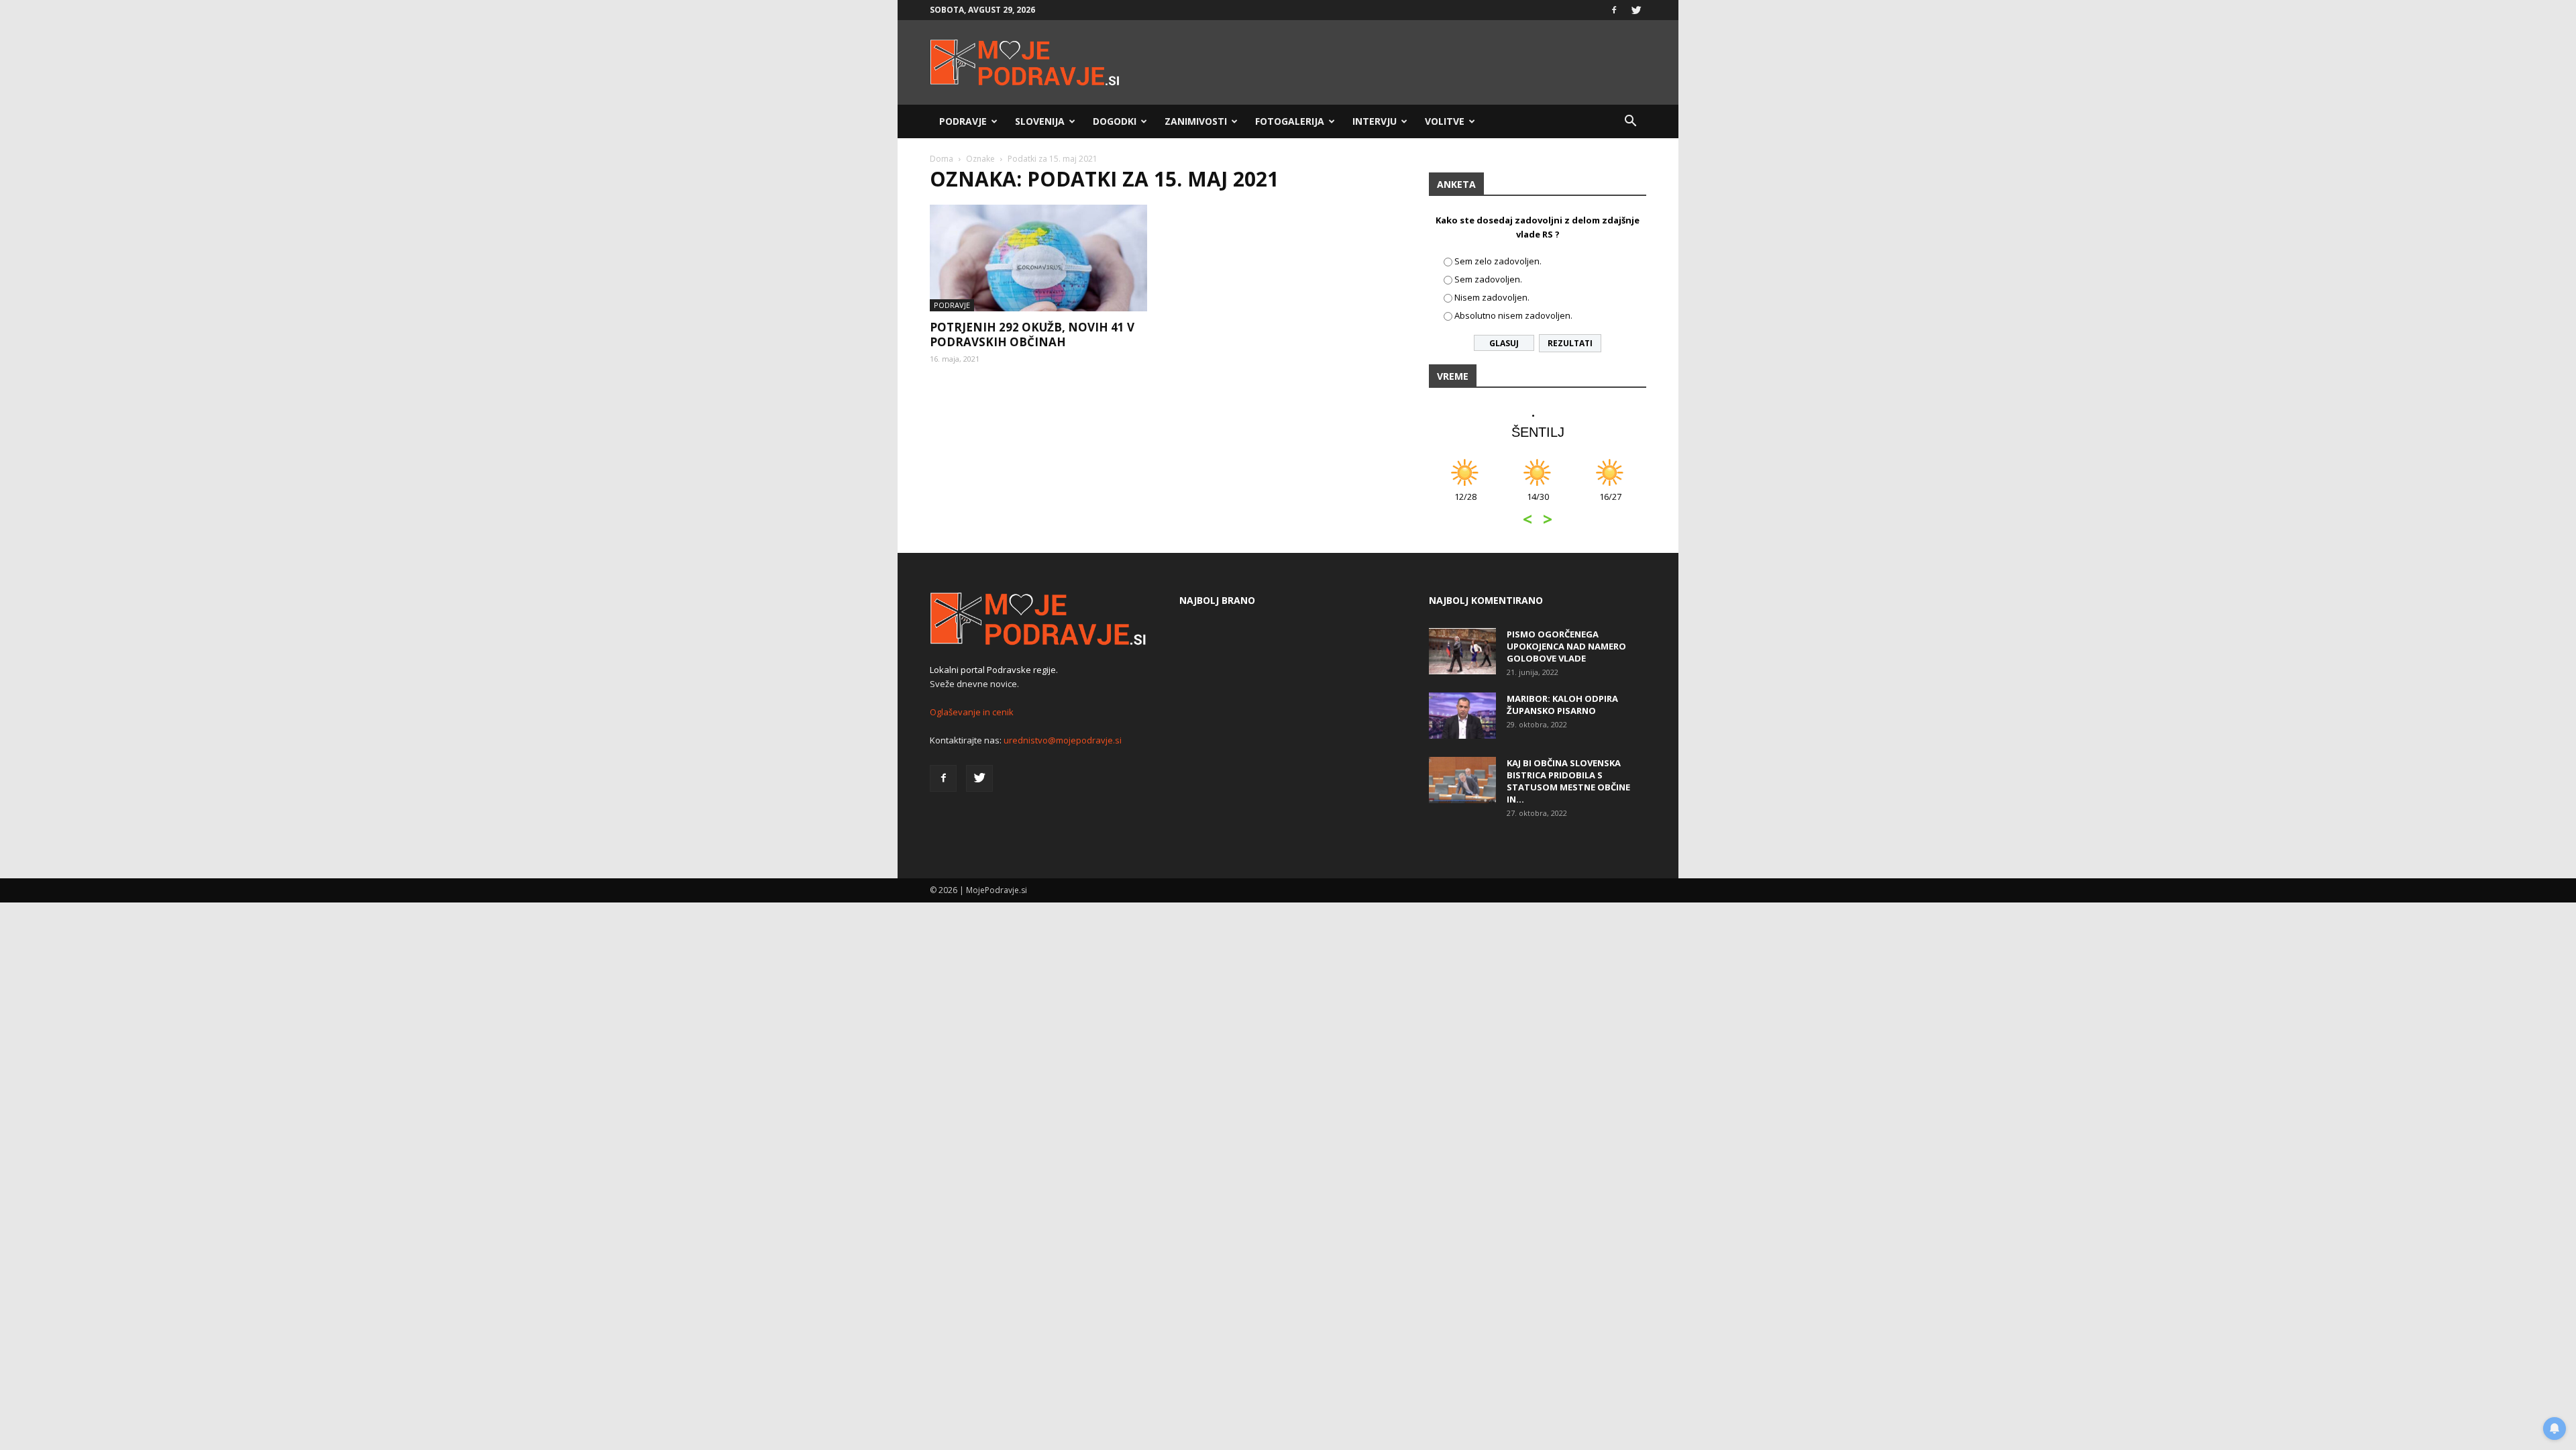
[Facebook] (1614, 10)
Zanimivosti (1196, 121)
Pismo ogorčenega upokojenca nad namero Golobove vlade (1566, 646)
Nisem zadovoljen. (1492, 297)
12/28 (1465, 504)
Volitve (1445, 121)
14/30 (1538, 504)
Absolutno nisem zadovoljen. (1513, 315)
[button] (1630, 121)
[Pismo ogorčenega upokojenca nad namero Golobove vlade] (1462, 651)
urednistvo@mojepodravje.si (1063, 740)
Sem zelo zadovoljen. (1498, 261)
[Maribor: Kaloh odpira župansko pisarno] (1462, 716)
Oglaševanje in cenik (972, 712)
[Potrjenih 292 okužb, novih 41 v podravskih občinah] (1038, 258)
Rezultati (1570, 343)
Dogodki (1115, 121)
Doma (942, 159)
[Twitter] (1636, 10)
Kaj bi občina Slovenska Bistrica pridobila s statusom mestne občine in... (1568, 781)
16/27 (1610, 504)
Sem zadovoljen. (1488, 279)
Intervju (1375, 121)
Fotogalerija (1290, 121)
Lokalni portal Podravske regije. (994, 670)
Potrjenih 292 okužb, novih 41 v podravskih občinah (1032, 334)
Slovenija (1040, 121)
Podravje (963, 121)
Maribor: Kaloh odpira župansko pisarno (1562, 705)
